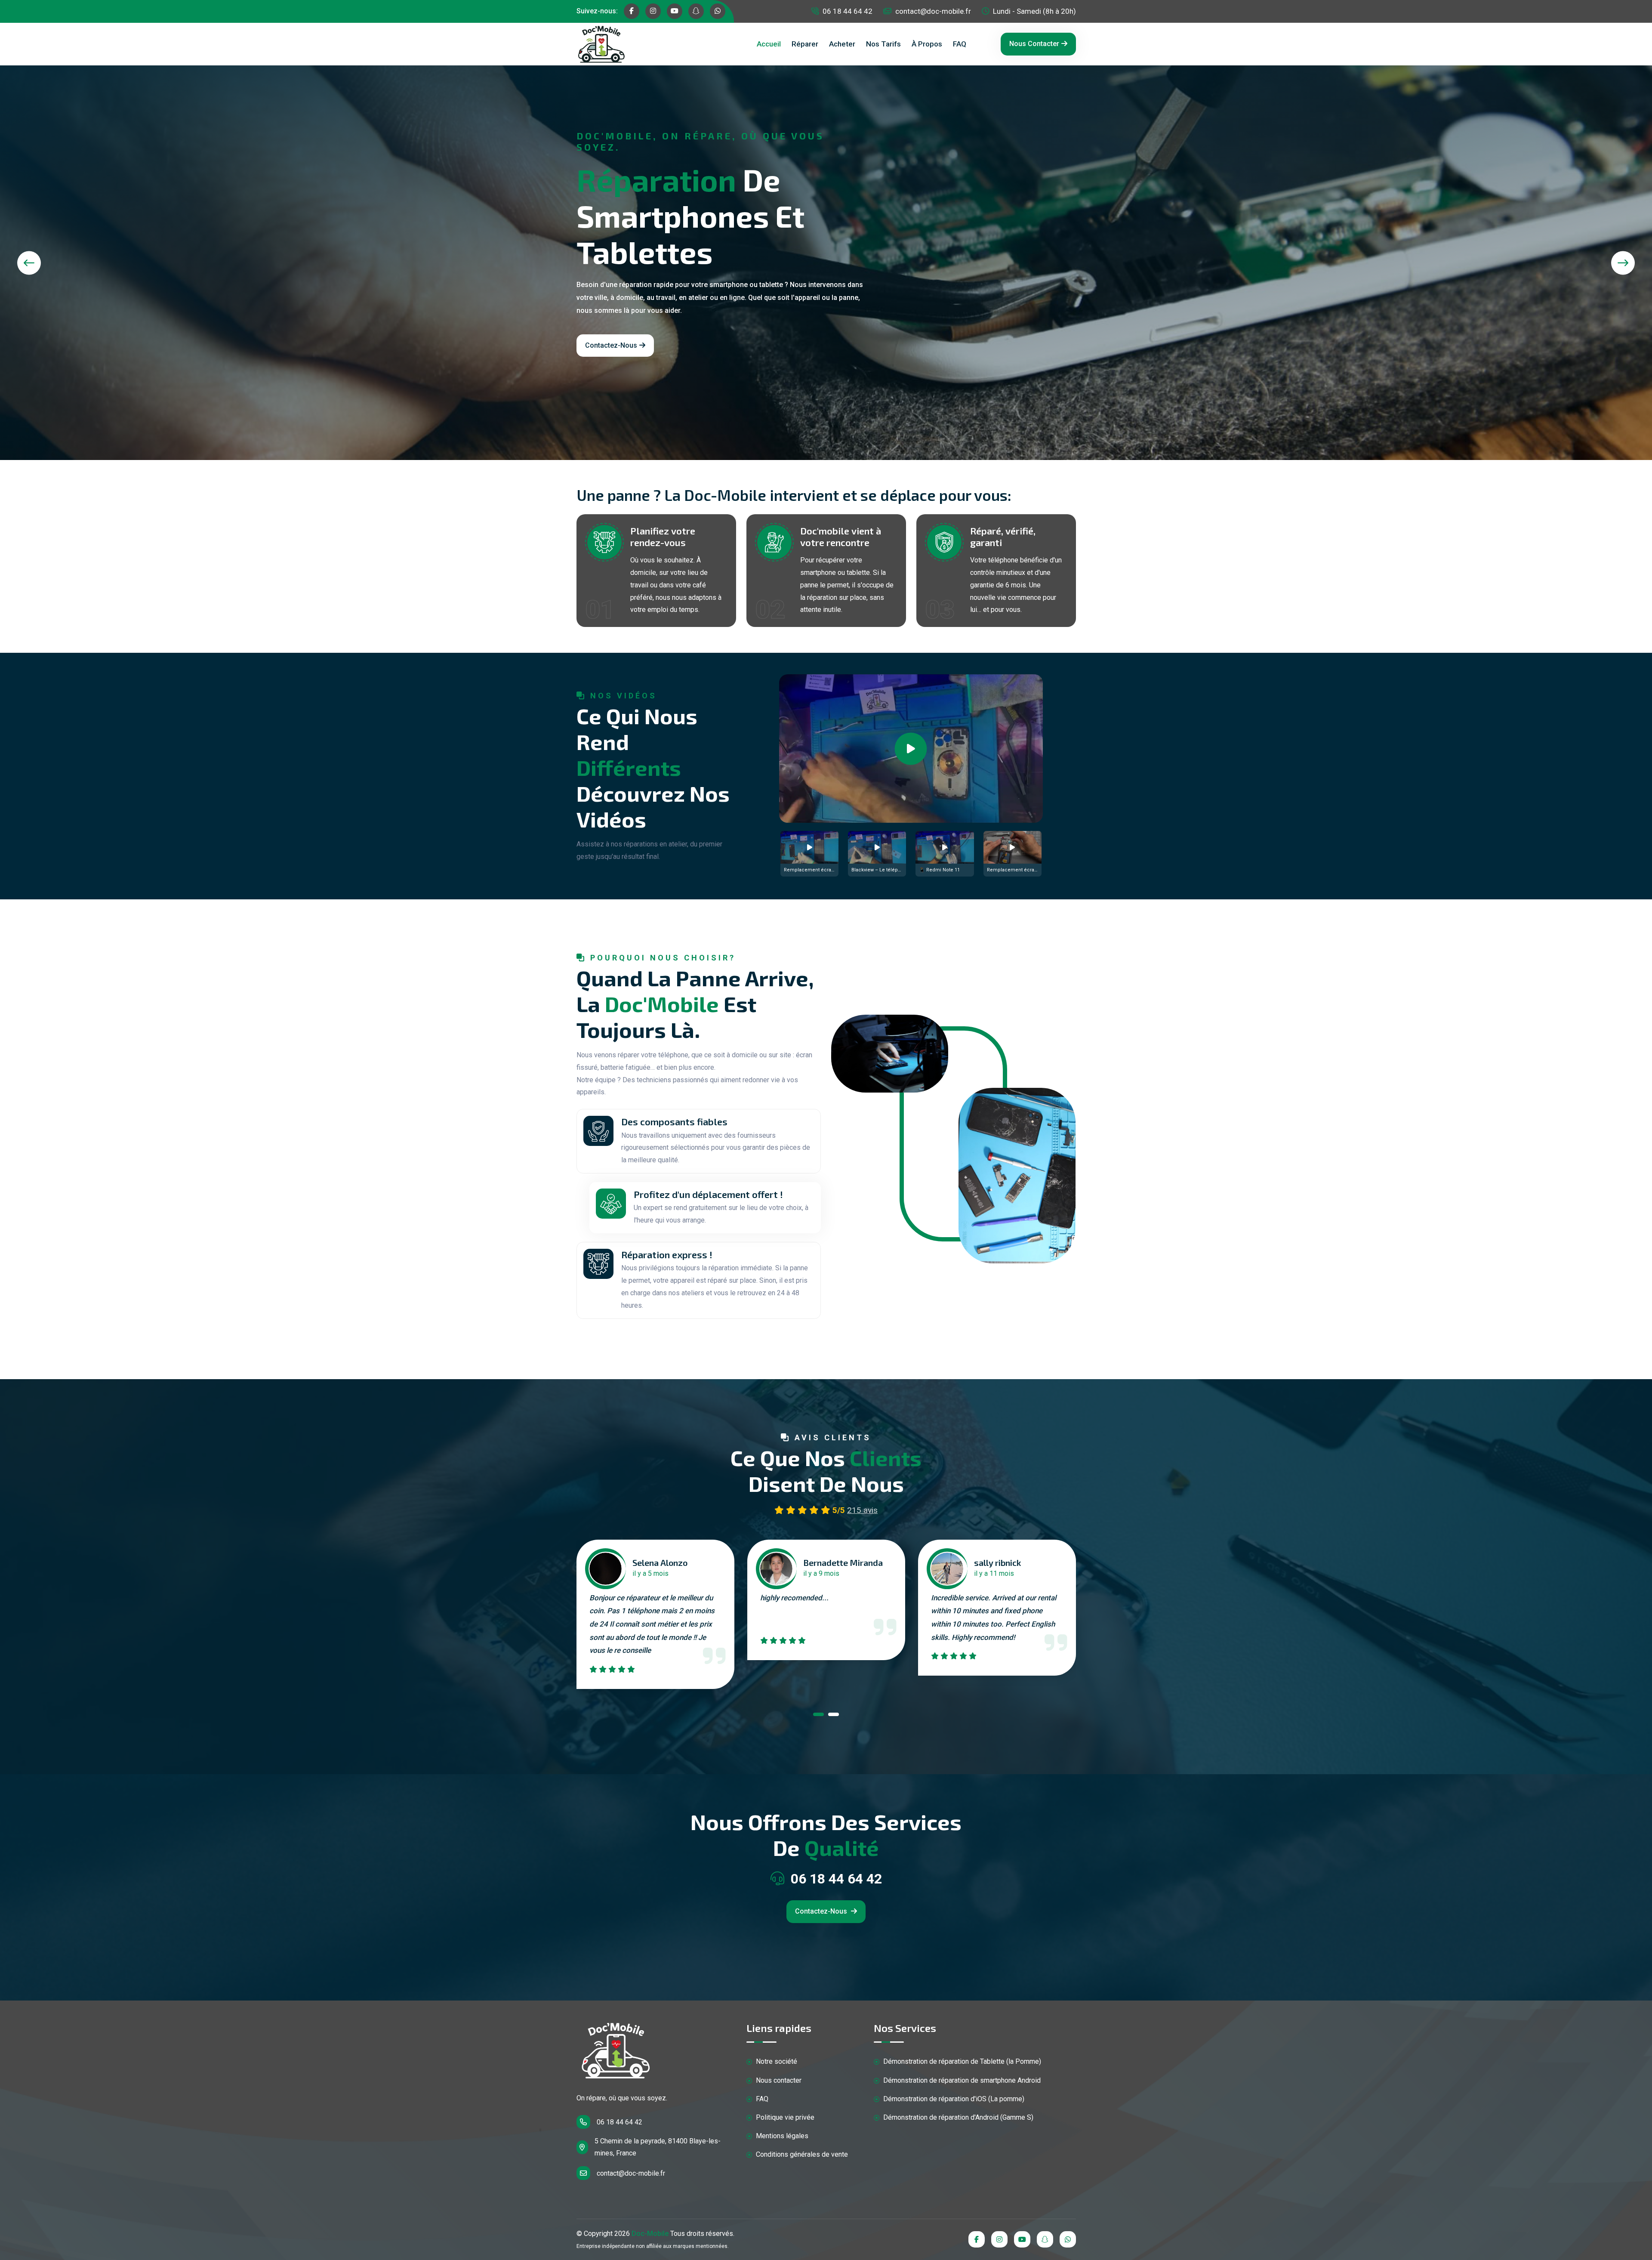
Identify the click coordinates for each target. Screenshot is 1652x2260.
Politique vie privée (784, 2117)
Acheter (842, 44)
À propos (927, 44)
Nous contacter (1034, 44)
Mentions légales (781, 2136)
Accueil (769, 44)
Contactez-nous (611, 345)
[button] (818, 1716)
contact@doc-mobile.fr (932, 11)
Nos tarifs (883, 44)
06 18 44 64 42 (847, 11)
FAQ (960, 44)
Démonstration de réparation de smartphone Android (961, 2080)
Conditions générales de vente (801, 2154)
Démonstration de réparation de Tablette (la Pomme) (961, 2061)
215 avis (862, 1510)
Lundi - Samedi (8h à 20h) (1034, 11)
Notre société (776, 2061)
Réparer (805, 44)
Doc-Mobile (650, 2234)
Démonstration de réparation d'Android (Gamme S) (957, 2117)
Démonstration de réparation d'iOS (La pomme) (953, 2099)
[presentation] (29, 263)
